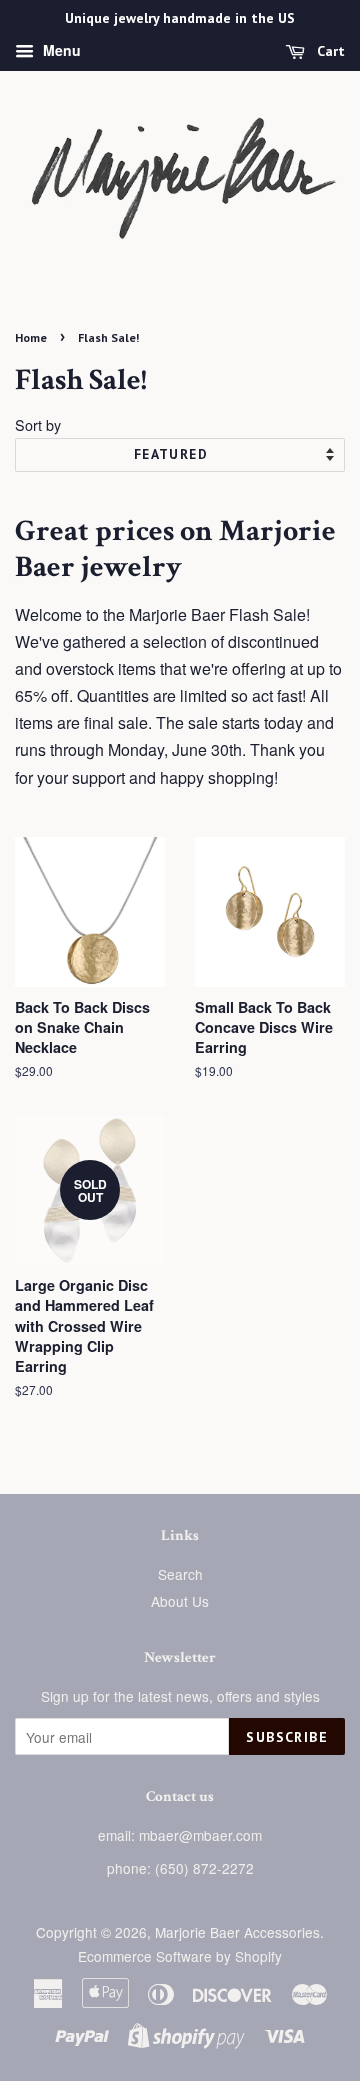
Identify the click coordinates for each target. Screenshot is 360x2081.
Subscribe (287, 1737)
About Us (180, 1601)
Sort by (38, 424)
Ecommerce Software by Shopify (180, 1956)
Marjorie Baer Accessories (237, 1932)
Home (31, 337)
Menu (60, 50)
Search (180, 1574)
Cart (329, 51)
